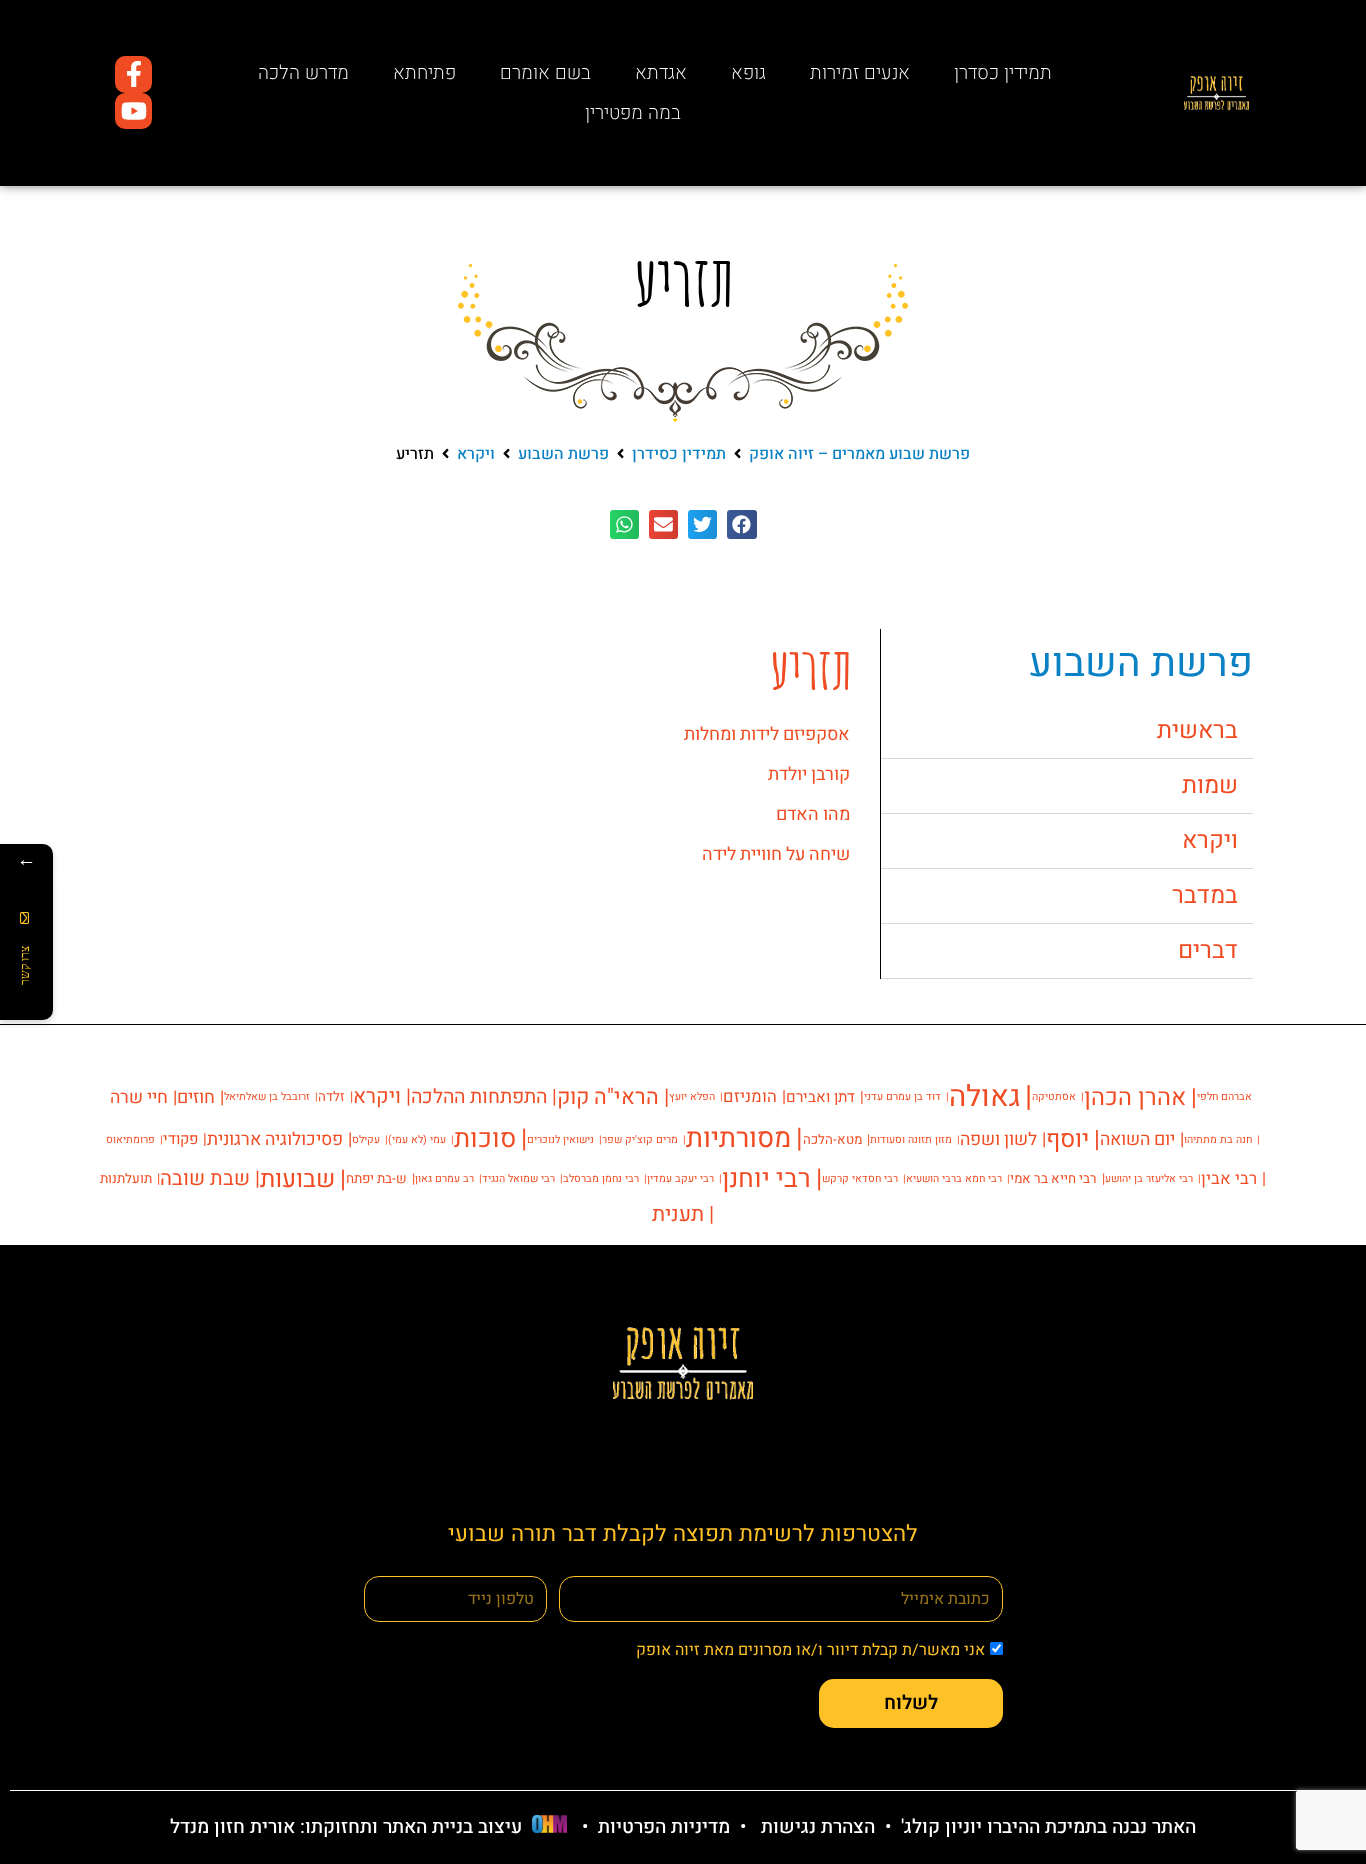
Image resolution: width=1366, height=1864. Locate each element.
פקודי (180, 1139)
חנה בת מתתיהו (1218, 1139)
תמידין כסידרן (679, 454)
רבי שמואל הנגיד (518, 1178)
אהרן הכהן (1135, 1097)
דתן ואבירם (820, 1097)
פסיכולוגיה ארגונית (275, 1139)
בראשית (1197, 730)
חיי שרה (139, 1097)
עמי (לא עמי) (417, 1139)
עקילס (366, 1139)
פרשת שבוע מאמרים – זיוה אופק (859, 454)
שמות (1210, 785)
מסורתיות (738, 1138)
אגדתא (661, 73)
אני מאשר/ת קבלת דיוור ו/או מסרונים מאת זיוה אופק (810, 1650)
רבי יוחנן (766, 1179)
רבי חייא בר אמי (1053, 1179)
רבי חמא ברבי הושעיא (954, 1178)
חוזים (196, 1097)
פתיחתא (424, 73)
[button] (741, 524)
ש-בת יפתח (376, 1179)
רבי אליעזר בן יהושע (1149, 1178)
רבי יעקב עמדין (680, 1178)
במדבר (1205, 895)
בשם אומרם (545, 73)
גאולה (984, 1096)
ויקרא (476, 454)
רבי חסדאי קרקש (860, 1178)
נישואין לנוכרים (560, 1139)
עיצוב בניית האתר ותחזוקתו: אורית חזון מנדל (346, 1827)
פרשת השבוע (563, 454)
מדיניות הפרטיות (664, 1827)
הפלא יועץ (692, 1096)
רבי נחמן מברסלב (601, 1178)
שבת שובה (205, 1179)
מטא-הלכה (832, 1140)
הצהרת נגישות (818, 1827)
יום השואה (1137, 1139)
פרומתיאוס (130, 1139)
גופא (748, 73)
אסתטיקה (1054, 1096)
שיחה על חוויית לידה (776, 854)
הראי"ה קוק (608, 1097)
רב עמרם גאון (444, 1178)
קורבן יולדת (809, 774)
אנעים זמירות (860, 73)
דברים (1208, 950)
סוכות (485, 1139)
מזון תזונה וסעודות (911, 1139)
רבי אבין (1229, 1179)
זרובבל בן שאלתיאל (267, 1096)
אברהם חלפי (1224, 1096)
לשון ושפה (998, 1139)
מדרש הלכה (303, 73)
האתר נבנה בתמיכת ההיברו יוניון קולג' (1046, 1827)
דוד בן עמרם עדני (902, 1096)
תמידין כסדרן (1003, 73)
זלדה (331, 1097)
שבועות (297, 1179)
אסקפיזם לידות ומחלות (767, 734)
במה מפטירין (633, 113)
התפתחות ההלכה (479, 1097)
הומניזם (750, 1097)
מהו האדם (813, 814)
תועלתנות (126, 1179)
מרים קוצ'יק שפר (640, 1139)
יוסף (1067, 1139)
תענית (678, 1214)
